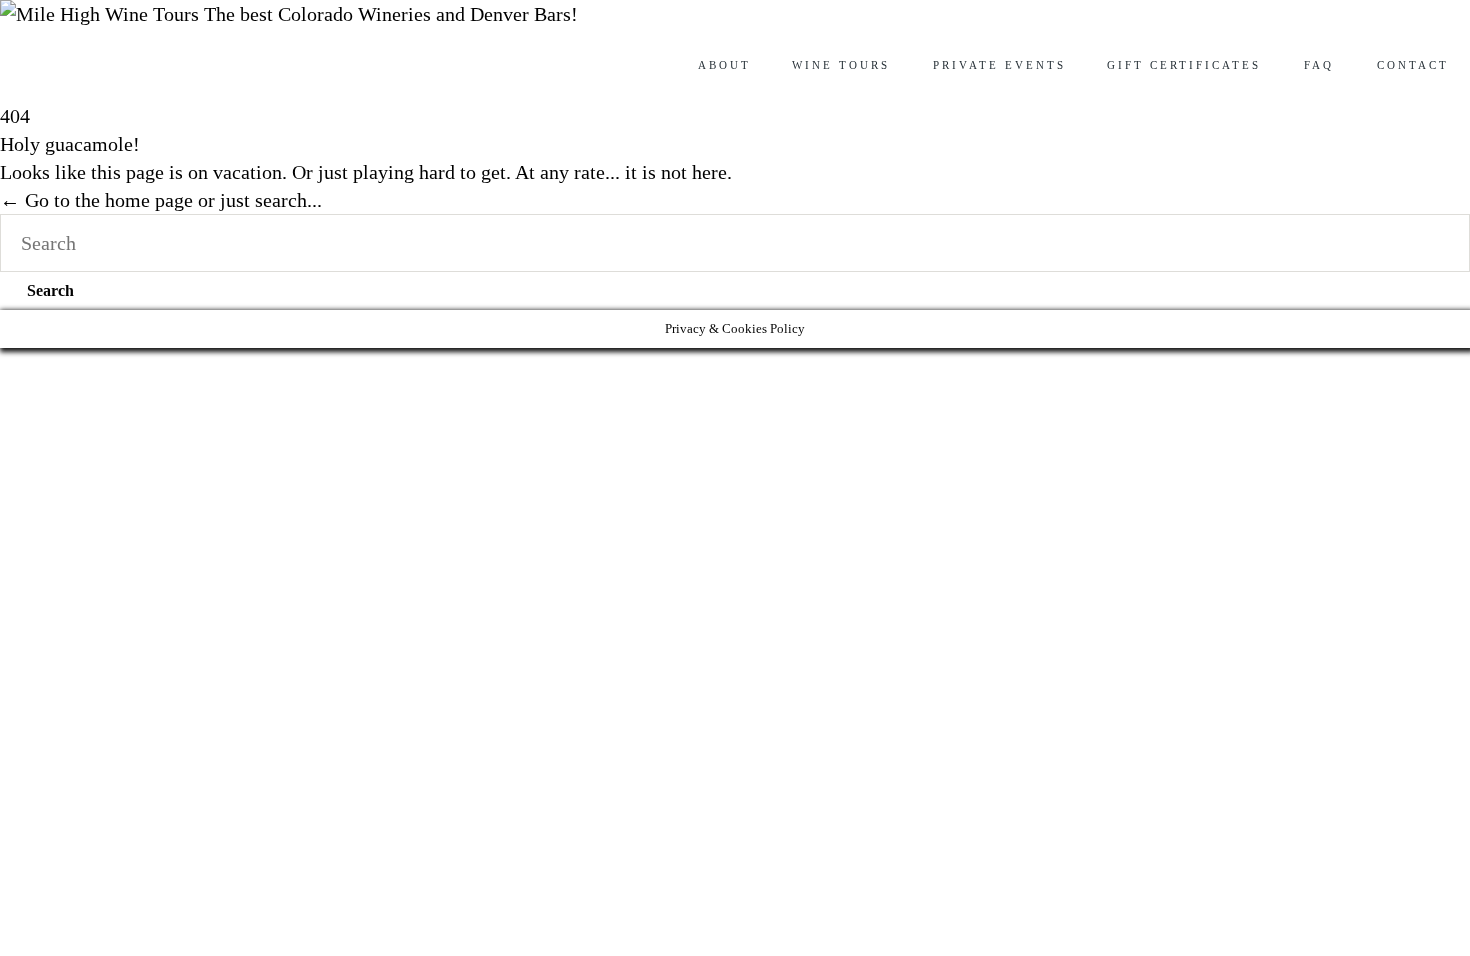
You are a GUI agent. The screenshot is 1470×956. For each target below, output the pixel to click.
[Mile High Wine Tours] (102, 14)
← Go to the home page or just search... (161, 200)
